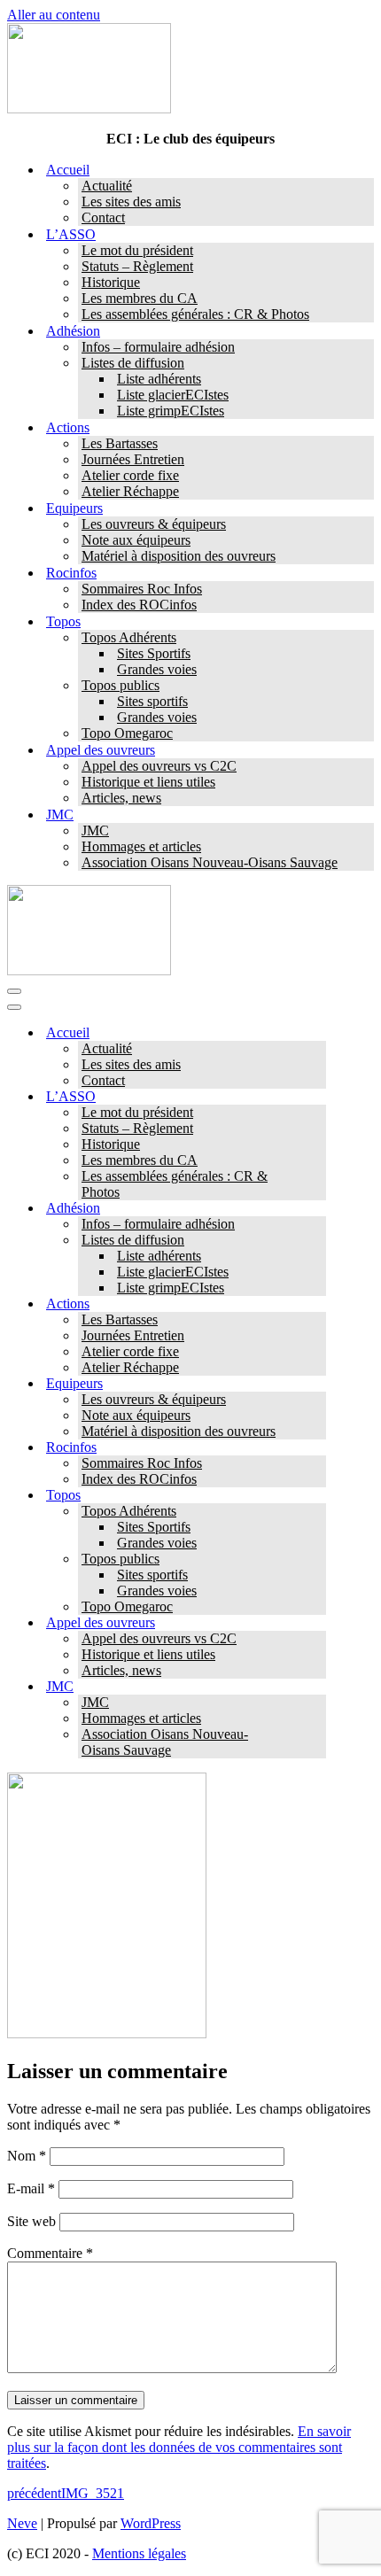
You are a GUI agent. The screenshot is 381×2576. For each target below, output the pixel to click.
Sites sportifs (152, 701)
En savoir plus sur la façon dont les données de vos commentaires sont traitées (179, 2447)
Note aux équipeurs (136, 540)
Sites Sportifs (154, 653)
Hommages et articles (141, 846)
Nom (27, 2156)
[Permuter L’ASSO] (317, 1097)
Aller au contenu (54, 15)
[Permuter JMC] (317, 1687)
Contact (103, 217)
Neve (22, 2523)
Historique (111, 282)
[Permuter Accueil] (317, 1033)
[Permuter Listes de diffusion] (317, 1241)
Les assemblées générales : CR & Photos (195, 314)
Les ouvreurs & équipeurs (154, 524)
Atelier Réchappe (130, 491)
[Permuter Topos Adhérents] (317, 1512)
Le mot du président (137, 250)
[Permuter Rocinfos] (317, 1448)
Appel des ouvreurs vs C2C (159, 766)
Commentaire (50, 2253)
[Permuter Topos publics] (317, 1560)
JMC (95, 830)
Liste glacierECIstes (173, 395)
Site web (31, 2221)
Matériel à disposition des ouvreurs (179, 556)
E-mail (31, 2188)
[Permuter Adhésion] (317, 1209)
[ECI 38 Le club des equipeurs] (89, 109)
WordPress (151, 2523)
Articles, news (121, 798)
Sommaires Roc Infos (142, 589)
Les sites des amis (131, 202)
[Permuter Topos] (317, 1496)
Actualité (107, 186)
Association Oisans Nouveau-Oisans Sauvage (210, 862)
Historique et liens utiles (148, 782)
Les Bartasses (120, 443)
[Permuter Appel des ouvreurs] (317, 1623)
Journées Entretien (133, 459)
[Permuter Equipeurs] (317, 1384)
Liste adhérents (159, 379)
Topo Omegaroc (127, 733)
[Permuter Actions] (317, 1304)
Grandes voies (157, 669)
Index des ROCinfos (139, 605)
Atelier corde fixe (130, 475)
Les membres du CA (140, 298)
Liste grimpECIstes (171, 411)
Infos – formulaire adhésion (158, 347)
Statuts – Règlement (137, 266)
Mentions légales (139, 2553)
